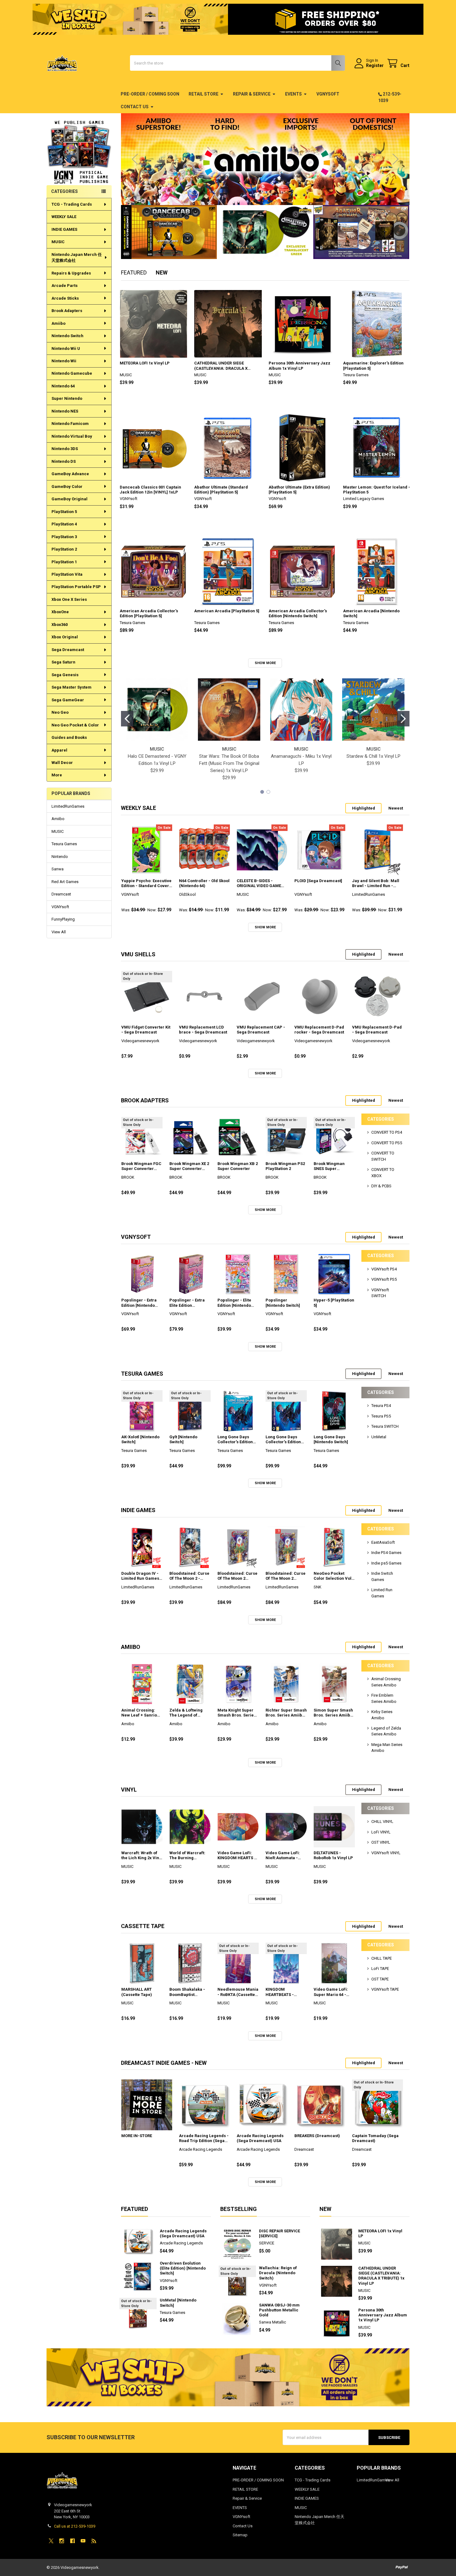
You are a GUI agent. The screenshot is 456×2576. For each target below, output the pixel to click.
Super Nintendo (67, 398)
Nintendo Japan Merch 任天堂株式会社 (77, 258)
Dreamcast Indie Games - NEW (164, 2063)
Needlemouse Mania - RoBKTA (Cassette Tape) (238, 1992)
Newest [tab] (396, 808)
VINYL (129, 1790)
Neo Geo (60, 712)
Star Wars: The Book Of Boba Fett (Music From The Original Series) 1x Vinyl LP (229, 763)
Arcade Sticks (65, 298)
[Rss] (94, 2541)
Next (396, 159)
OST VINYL (381, 1842)
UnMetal (379, 1437)
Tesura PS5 (381, 1416)
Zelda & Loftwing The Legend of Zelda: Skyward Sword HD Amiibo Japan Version (186, 1713)
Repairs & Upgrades (71, 273)
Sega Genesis (65, 675)
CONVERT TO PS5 (387, 1143)
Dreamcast (61, 894)
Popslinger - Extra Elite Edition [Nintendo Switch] (187, 1303)
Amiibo (58, 323)
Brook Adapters (67, 311)
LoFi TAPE (380, 1969)
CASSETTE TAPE (143, 1926)
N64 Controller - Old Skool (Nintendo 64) (204, 883)
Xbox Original (65, 637)
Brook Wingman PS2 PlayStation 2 (285, 1166)
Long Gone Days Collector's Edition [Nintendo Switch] (283, 1440)
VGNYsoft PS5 (384, 1279)
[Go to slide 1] (127, 719)
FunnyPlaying (63, 919)
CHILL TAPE (382, 1958)
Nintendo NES (65, 411)
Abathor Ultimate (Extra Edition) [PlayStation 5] (299, 490)
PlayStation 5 (64, 512)
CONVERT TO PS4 (387, 1132)
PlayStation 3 (64, 537)
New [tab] (162, 272)
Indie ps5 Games (386, 1563)
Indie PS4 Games (386, 1553)
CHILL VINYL (382, 1822)
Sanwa (58, 869)
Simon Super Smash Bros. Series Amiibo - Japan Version (333, 1713)
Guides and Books (69, 737)
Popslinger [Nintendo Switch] (283, 1303)
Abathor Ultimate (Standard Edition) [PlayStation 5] (221, 490)
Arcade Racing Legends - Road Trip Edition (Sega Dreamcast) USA (204, 2138)
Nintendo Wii (64, 361)
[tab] (139, 808)
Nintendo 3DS (65, 449)
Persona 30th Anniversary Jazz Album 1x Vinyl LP (300, 366)
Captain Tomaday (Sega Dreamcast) (375, 2138)
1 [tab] (254, 195)
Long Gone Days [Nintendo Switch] (331, 1439)
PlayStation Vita (67, 574)
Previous (135, 159)
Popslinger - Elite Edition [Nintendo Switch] (234, 1303)
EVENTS (293, 94)
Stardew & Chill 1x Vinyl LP (373, 756)
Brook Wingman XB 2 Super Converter (238, 1166)
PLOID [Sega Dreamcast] (318, 881)
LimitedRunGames (68, 806)
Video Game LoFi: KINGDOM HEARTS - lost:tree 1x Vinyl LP (237, 1856)
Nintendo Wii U (66, 348)
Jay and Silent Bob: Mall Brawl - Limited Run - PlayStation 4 (376, 884)
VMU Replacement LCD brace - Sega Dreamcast (203, 1030)
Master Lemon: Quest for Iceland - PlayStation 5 (377, 490)
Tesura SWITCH (385, 1426)
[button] (79, 143)
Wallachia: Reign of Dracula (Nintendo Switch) (278, 2273)
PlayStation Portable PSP (76, 587)
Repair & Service (252, 94)
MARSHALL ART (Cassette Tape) (137, 1992)
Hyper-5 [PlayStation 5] (334, 1303)
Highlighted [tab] (364, 808)
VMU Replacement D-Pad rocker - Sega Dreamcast (319, 1030)
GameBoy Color (67, 487)
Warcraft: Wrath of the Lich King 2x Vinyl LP (142, 1856)
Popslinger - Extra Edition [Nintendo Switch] (139, 1303)
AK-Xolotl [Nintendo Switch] (140, 1439)
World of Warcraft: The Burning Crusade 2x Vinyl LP (189, 1856)
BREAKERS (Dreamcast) (317, 2136)
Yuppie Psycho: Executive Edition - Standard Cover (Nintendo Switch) (146, 884)
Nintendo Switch (67, 336)
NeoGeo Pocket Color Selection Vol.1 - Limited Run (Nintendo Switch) (334, 1576)
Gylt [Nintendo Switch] (183, 1439)
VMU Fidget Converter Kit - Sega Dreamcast (146, 1030)
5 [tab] (276, 195)
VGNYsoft (328, 94)
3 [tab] (264, 195)
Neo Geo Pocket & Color (75, 725)
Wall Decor (62, 763)
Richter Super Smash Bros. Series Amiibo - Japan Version (286, 1713)
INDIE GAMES (64, 229)
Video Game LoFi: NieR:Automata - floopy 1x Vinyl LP (283, 1856)
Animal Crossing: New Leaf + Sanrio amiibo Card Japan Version (140, 1713)
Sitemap (240, 2535)
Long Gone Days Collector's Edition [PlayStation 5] (235, 1440)
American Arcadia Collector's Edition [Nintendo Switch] (298, 613)
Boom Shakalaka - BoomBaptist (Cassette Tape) (187, 1992)
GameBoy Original (69, 499)
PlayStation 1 (64, 562)
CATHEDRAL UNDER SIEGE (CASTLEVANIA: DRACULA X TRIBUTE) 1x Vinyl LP (221, 366)
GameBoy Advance (70, 474)
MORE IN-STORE (137, 2136)
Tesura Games (64, 844)
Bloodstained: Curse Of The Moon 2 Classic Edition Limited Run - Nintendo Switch (286, 1576)
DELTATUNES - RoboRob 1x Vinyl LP (333, 1855)
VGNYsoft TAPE (385, 1989)
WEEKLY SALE (64, 217)
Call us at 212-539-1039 (75, 2526)
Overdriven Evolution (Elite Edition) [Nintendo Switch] (183, 2268)
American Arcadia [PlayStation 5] (227, 611)
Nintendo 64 (63, 386)
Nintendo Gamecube (72, 373)
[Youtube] (83, 2541)
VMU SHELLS (138, 954)
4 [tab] (270, 195)
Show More (265, 663)
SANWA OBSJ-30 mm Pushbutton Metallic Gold (279, 2310)
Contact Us (135, 107)
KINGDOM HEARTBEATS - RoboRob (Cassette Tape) (284, 1992)
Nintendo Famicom (70, 424)
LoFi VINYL (381, 1832)
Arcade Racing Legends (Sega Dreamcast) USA (260, 2138)
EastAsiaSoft (383, 1542)
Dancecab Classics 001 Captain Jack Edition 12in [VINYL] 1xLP (150, 490)
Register (375, 65)
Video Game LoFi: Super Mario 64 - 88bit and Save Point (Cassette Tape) (333, 1992)
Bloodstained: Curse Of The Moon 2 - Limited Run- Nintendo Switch (189, 1576)
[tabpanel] (265, 159)
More (57, 775)
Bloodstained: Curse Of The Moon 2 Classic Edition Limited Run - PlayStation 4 (237, 1576)
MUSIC (58, 242)
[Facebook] (72, 2541)
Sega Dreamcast (68, 650)
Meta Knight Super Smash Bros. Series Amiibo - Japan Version (237, 1713)
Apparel (59, 750)
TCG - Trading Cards (72, 204)
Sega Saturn (63, 662)
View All (59, 932)
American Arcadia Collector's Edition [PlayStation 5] (149, 613)
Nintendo (60, 857)
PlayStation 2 (64, 549)
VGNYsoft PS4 (384, 1269)
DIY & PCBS (381, 1186)
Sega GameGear (68, 700)
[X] (51, 2541)
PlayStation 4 (64, 524)
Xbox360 (60, 625)
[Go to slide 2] (403, 719)
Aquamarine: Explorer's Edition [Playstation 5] (373, 366)
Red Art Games (65, 882)
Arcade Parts (65, 286)
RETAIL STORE (203, 94)
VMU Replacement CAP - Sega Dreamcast (261, 1030)
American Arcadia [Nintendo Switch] (371, 613)
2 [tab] (259, 195)
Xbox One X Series (69, 599)
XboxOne (60, 612)
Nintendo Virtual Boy (72, 436)
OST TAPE (380, 1979)
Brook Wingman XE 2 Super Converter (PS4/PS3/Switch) (189, 1166)
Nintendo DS (64, 461)
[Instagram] (62, 2541)
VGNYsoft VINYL (386, 1853)
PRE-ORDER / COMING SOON (150, 94)
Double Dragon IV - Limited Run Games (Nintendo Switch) (140, 1576)
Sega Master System (72, 687)
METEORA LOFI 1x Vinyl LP (145, 363)
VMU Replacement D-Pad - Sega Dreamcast (377, 1030)
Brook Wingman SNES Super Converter (329, 1166)
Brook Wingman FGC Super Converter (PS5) (141, 1166)
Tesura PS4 (381, 1406)
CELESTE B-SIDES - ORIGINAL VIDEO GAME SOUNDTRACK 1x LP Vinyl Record (261, 884)
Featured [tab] (134, 272)
